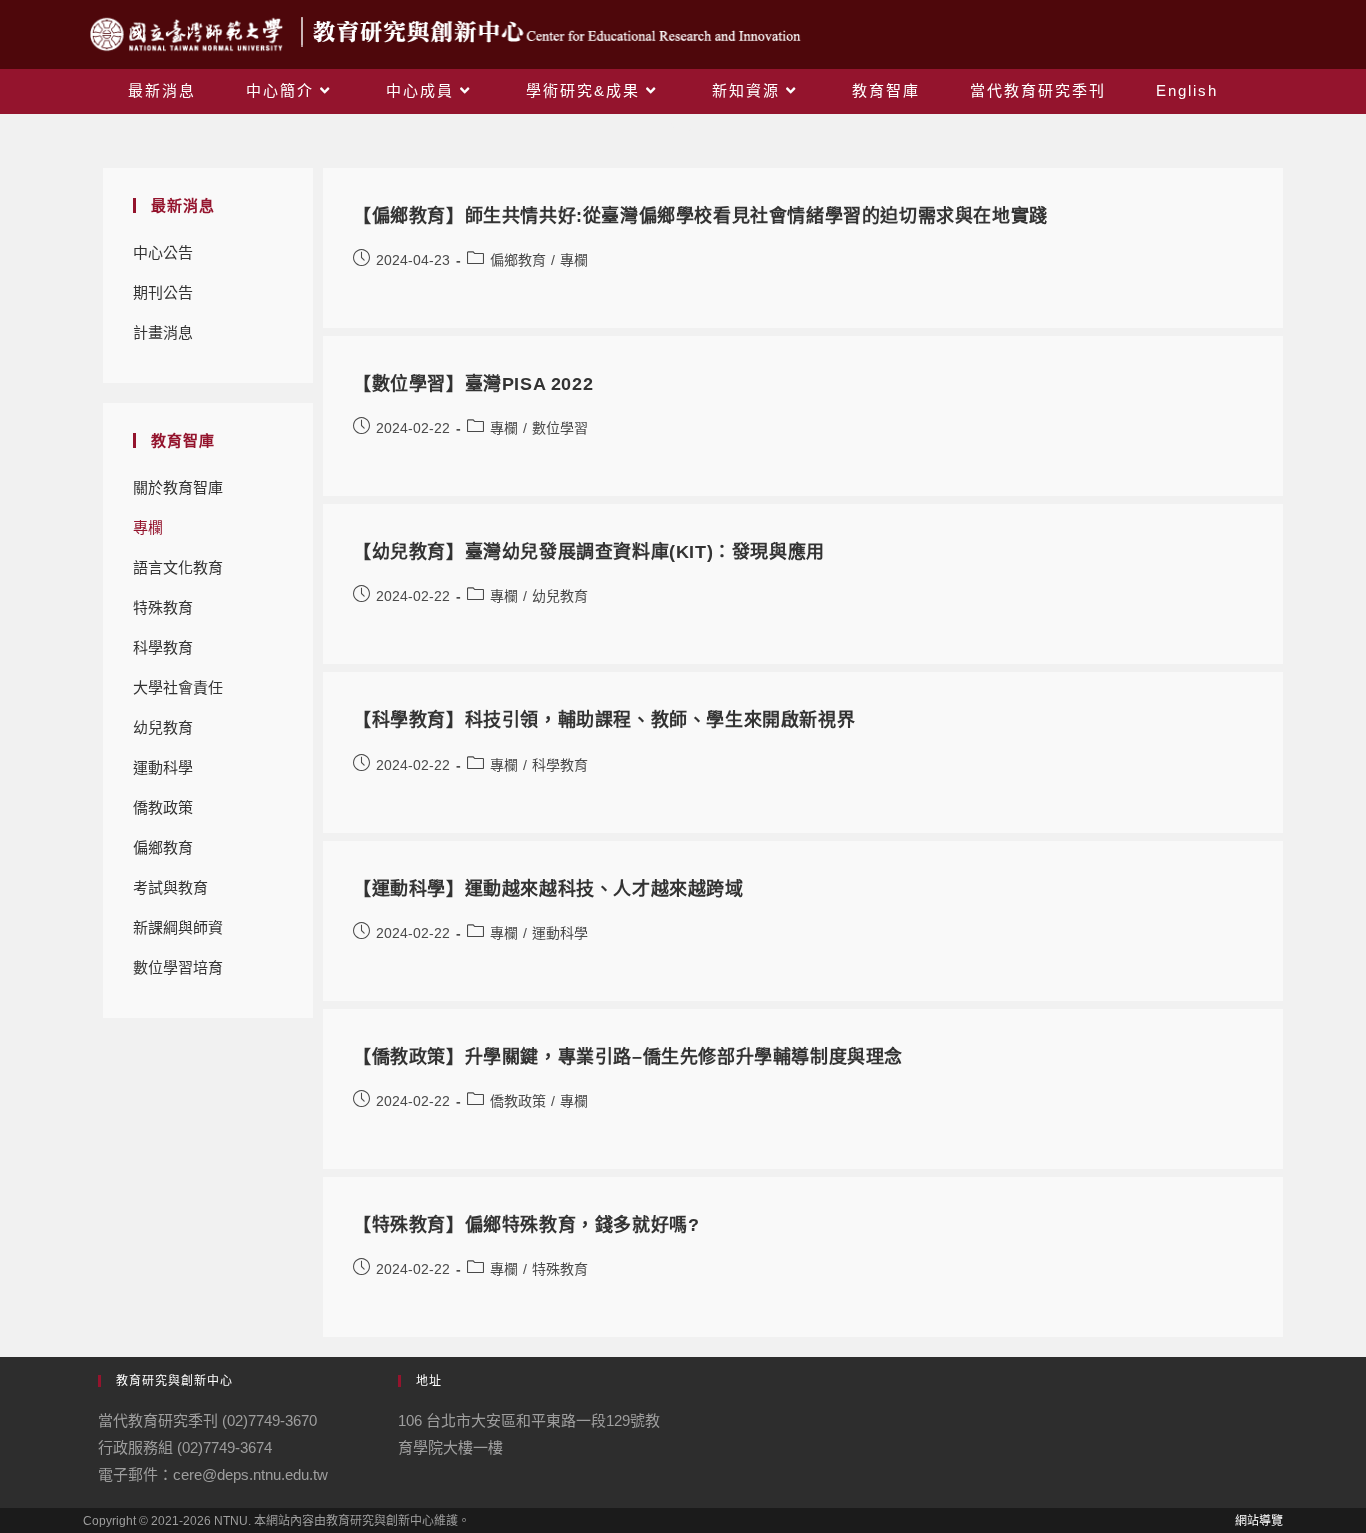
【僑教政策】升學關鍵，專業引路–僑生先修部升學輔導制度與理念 (628, 1057)
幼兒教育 (163, 727)
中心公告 (163, 252)
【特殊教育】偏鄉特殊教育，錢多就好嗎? (526, 1225)
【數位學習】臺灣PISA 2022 (473, 384)
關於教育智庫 (178, 487)
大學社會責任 (178, 687)
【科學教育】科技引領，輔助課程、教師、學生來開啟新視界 (604, 720)
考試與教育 (170, 887)
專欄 (148, 527)
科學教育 (163, 647)
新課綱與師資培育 (178, 933)
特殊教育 (163, 607)
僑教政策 (163, 807)
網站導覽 (1259, 1521)
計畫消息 (163, 332)
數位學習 (163, 967)
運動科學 (163, 767)
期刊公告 (163, 292)
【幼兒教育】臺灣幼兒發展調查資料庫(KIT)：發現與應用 (589, 552)
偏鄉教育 (163, 847)
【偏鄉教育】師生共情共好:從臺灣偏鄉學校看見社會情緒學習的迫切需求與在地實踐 (700, 216)
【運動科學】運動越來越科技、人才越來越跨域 (548, 889)
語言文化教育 (178, 567)
